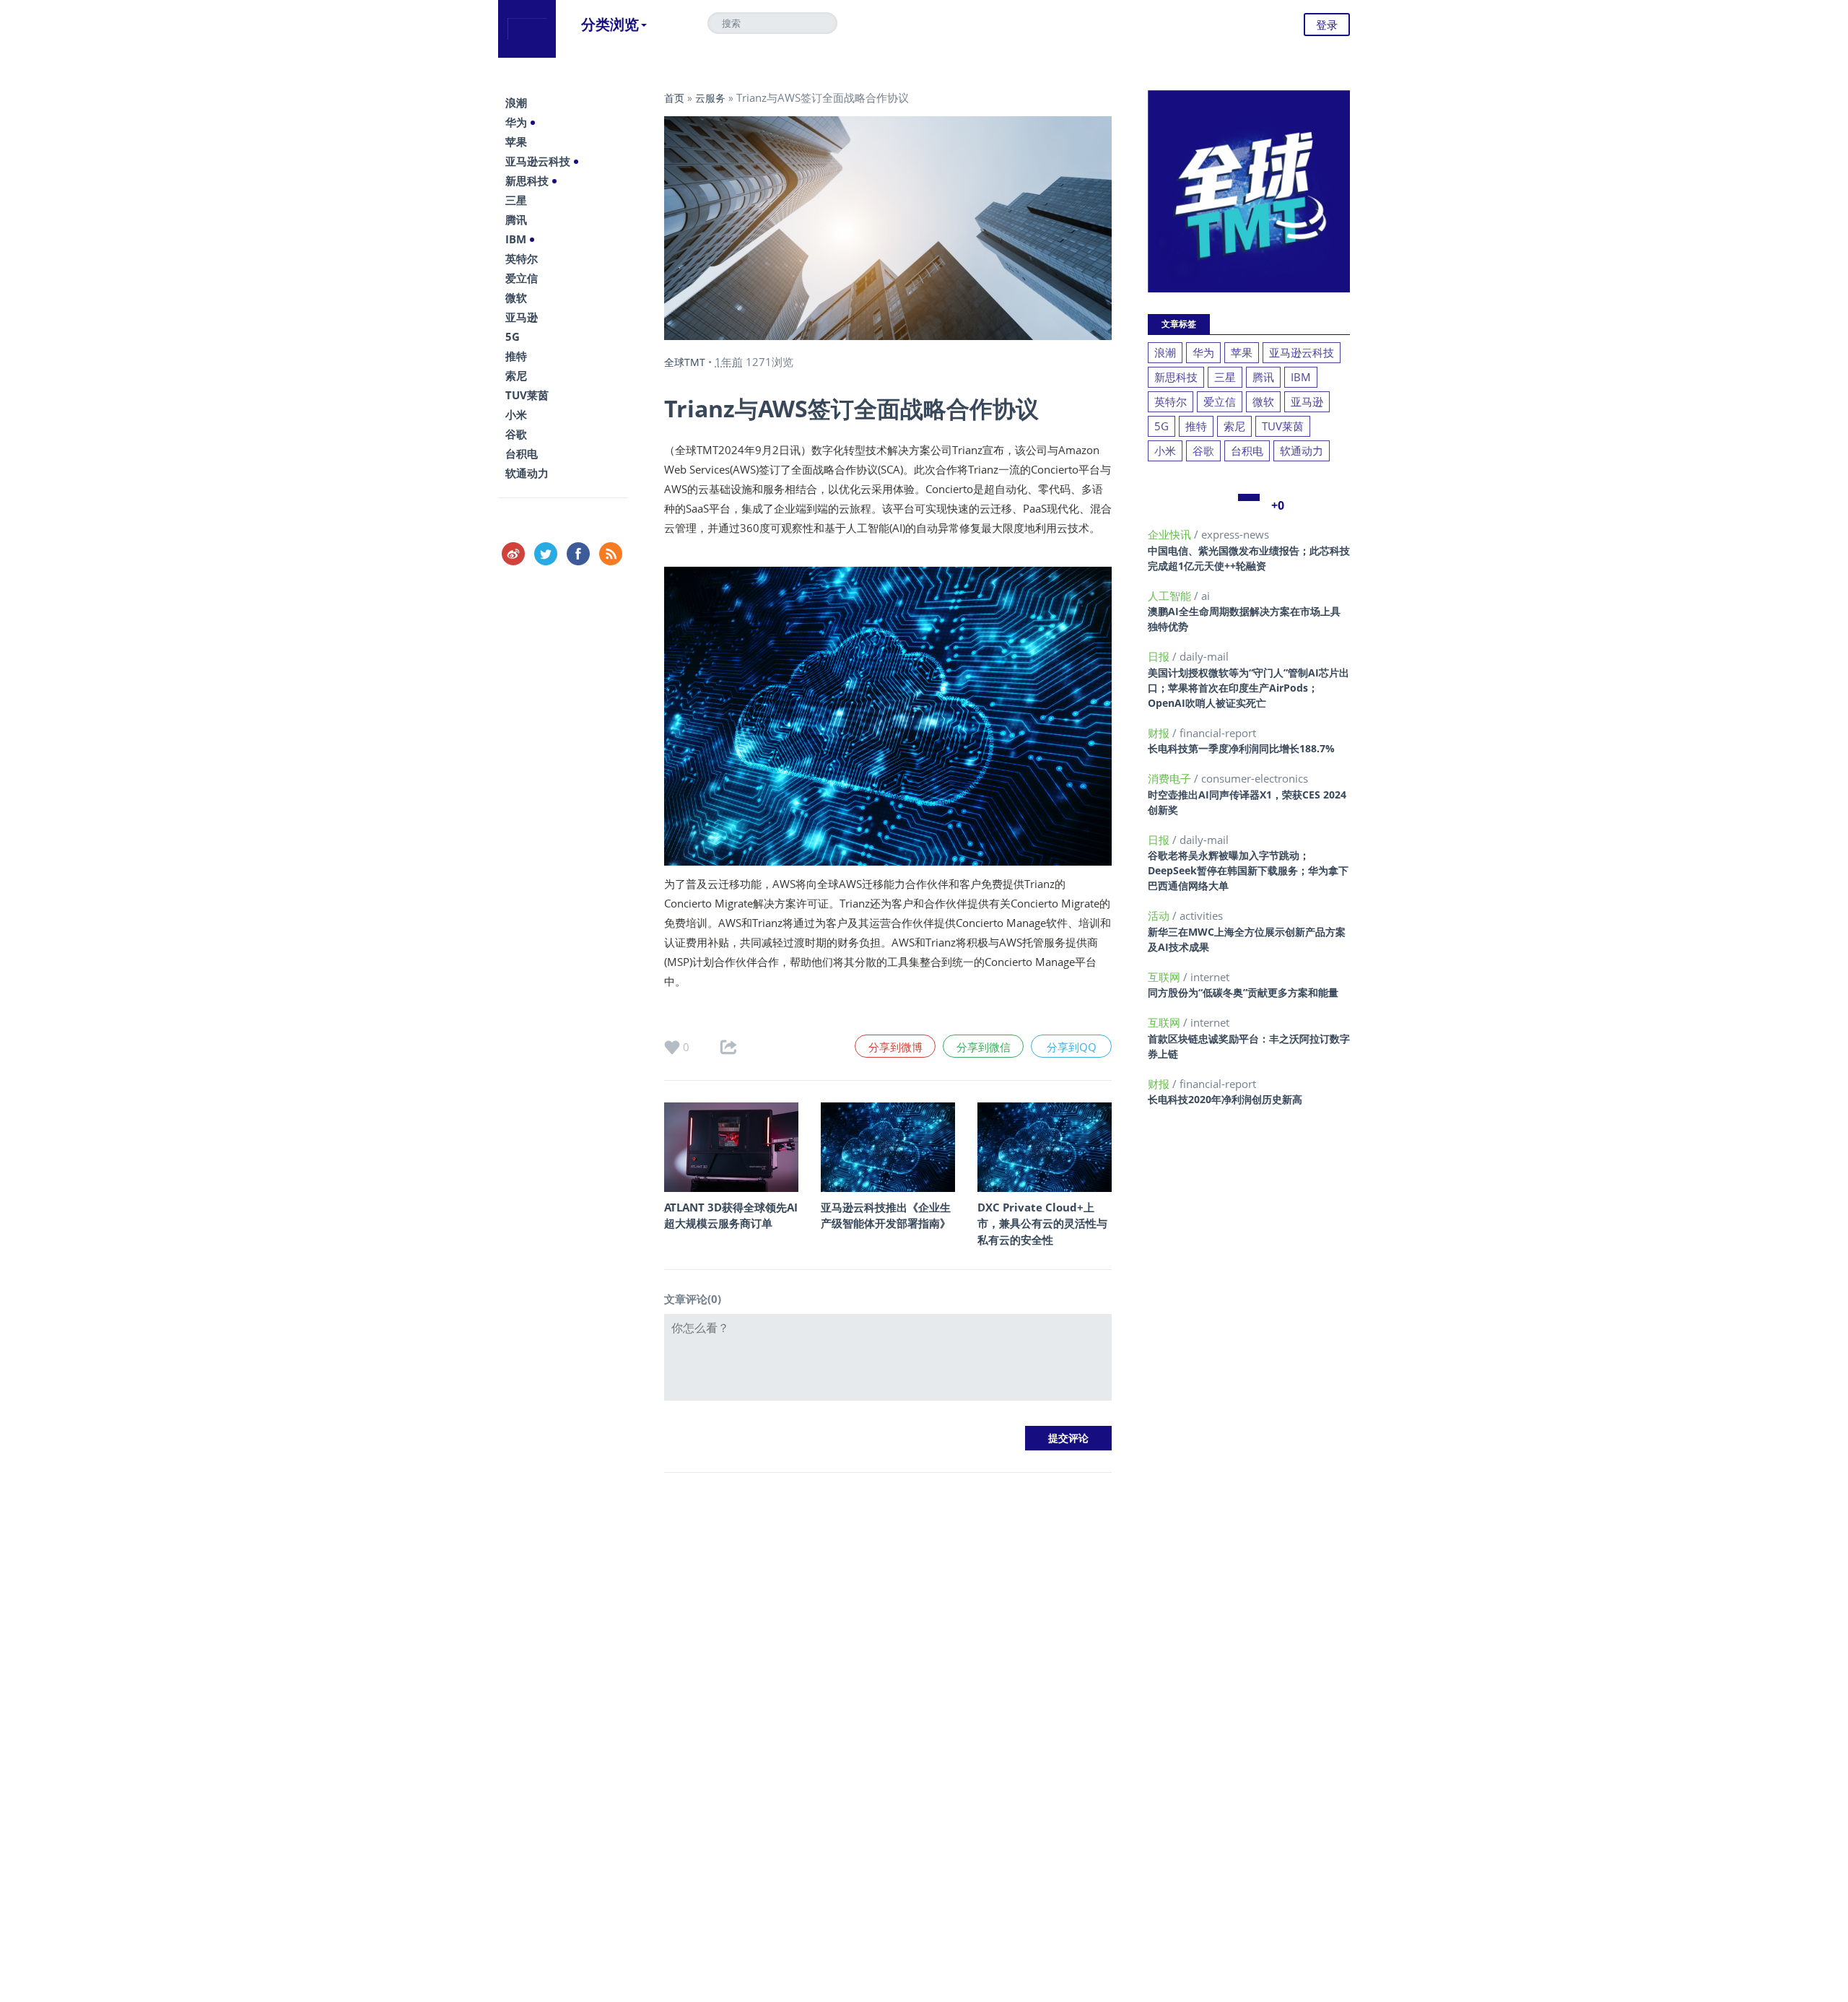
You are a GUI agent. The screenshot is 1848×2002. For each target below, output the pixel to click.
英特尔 (522, 258)
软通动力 (527, 473)
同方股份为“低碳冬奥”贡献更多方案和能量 (1243, 992)
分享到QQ (1072, 1047)
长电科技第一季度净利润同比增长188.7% (1241, 748)
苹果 (516, 142)
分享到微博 (895, 1047)
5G (513, 336)
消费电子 (1171, 778)
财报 (1160, 733)
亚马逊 (522, 317)
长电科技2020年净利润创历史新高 (1225, 1099)
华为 (516, 122)
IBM (516, 239)
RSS (611, 554)
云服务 (710, 98)
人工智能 (1171, 596)
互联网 (1165, 977)
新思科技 (527, 180)
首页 (674, 98)
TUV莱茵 (527, 395)
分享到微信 (984, 1047)
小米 (516, 414)
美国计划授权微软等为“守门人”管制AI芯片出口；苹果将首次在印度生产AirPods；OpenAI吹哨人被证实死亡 (1248, 688)
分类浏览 (610, 24)
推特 (516, 356)
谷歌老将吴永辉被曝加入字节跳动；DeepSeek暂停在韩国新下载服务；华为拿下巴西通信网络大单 (1248, 870)
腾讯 (516, 219)
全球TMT (685, 362)
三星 (516, 200)
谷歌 (516, 434)
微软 (516, 297)
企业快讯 (1171, 534)
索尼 (516, 375)
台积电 (522, 453)
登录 (1327, 25)
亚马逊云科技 (538, 161)
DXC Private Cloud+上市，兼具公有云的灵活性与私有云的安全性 (1042, 1223)
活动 (1160, 915)
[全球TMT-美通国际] (527, 29)
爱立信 (522, 278)
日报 (1160, 656)
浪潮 (516, 103)
